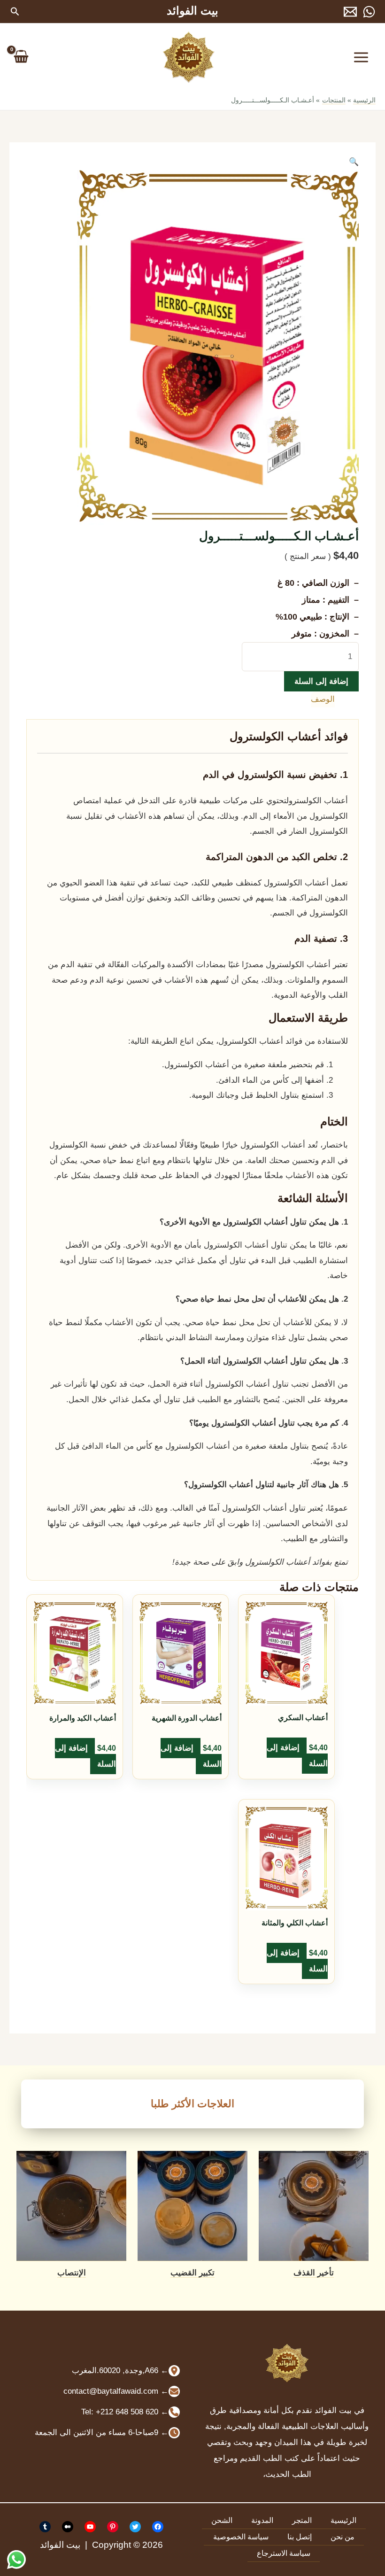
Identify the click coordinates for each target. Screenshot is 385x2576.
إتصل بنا (300, 2537)
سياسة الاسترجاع (284, 2553)
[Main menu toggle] (362, 57)
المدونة (262, 2520)
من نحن (343, 2537)
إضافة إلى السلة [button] (297, 1756)
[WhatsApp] (369, 12)
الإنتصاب (72, 2273)
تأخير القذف (314, 2273)
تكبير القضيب (192, 2273)
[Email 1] (350, 12)
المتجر (302, 2520)
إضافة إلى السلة (321, 681)
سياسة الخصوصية (241, 2537)
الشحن (222, 2520)
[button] (14, 12)
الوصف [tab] (323, 699)
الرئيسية (343, 2520)
